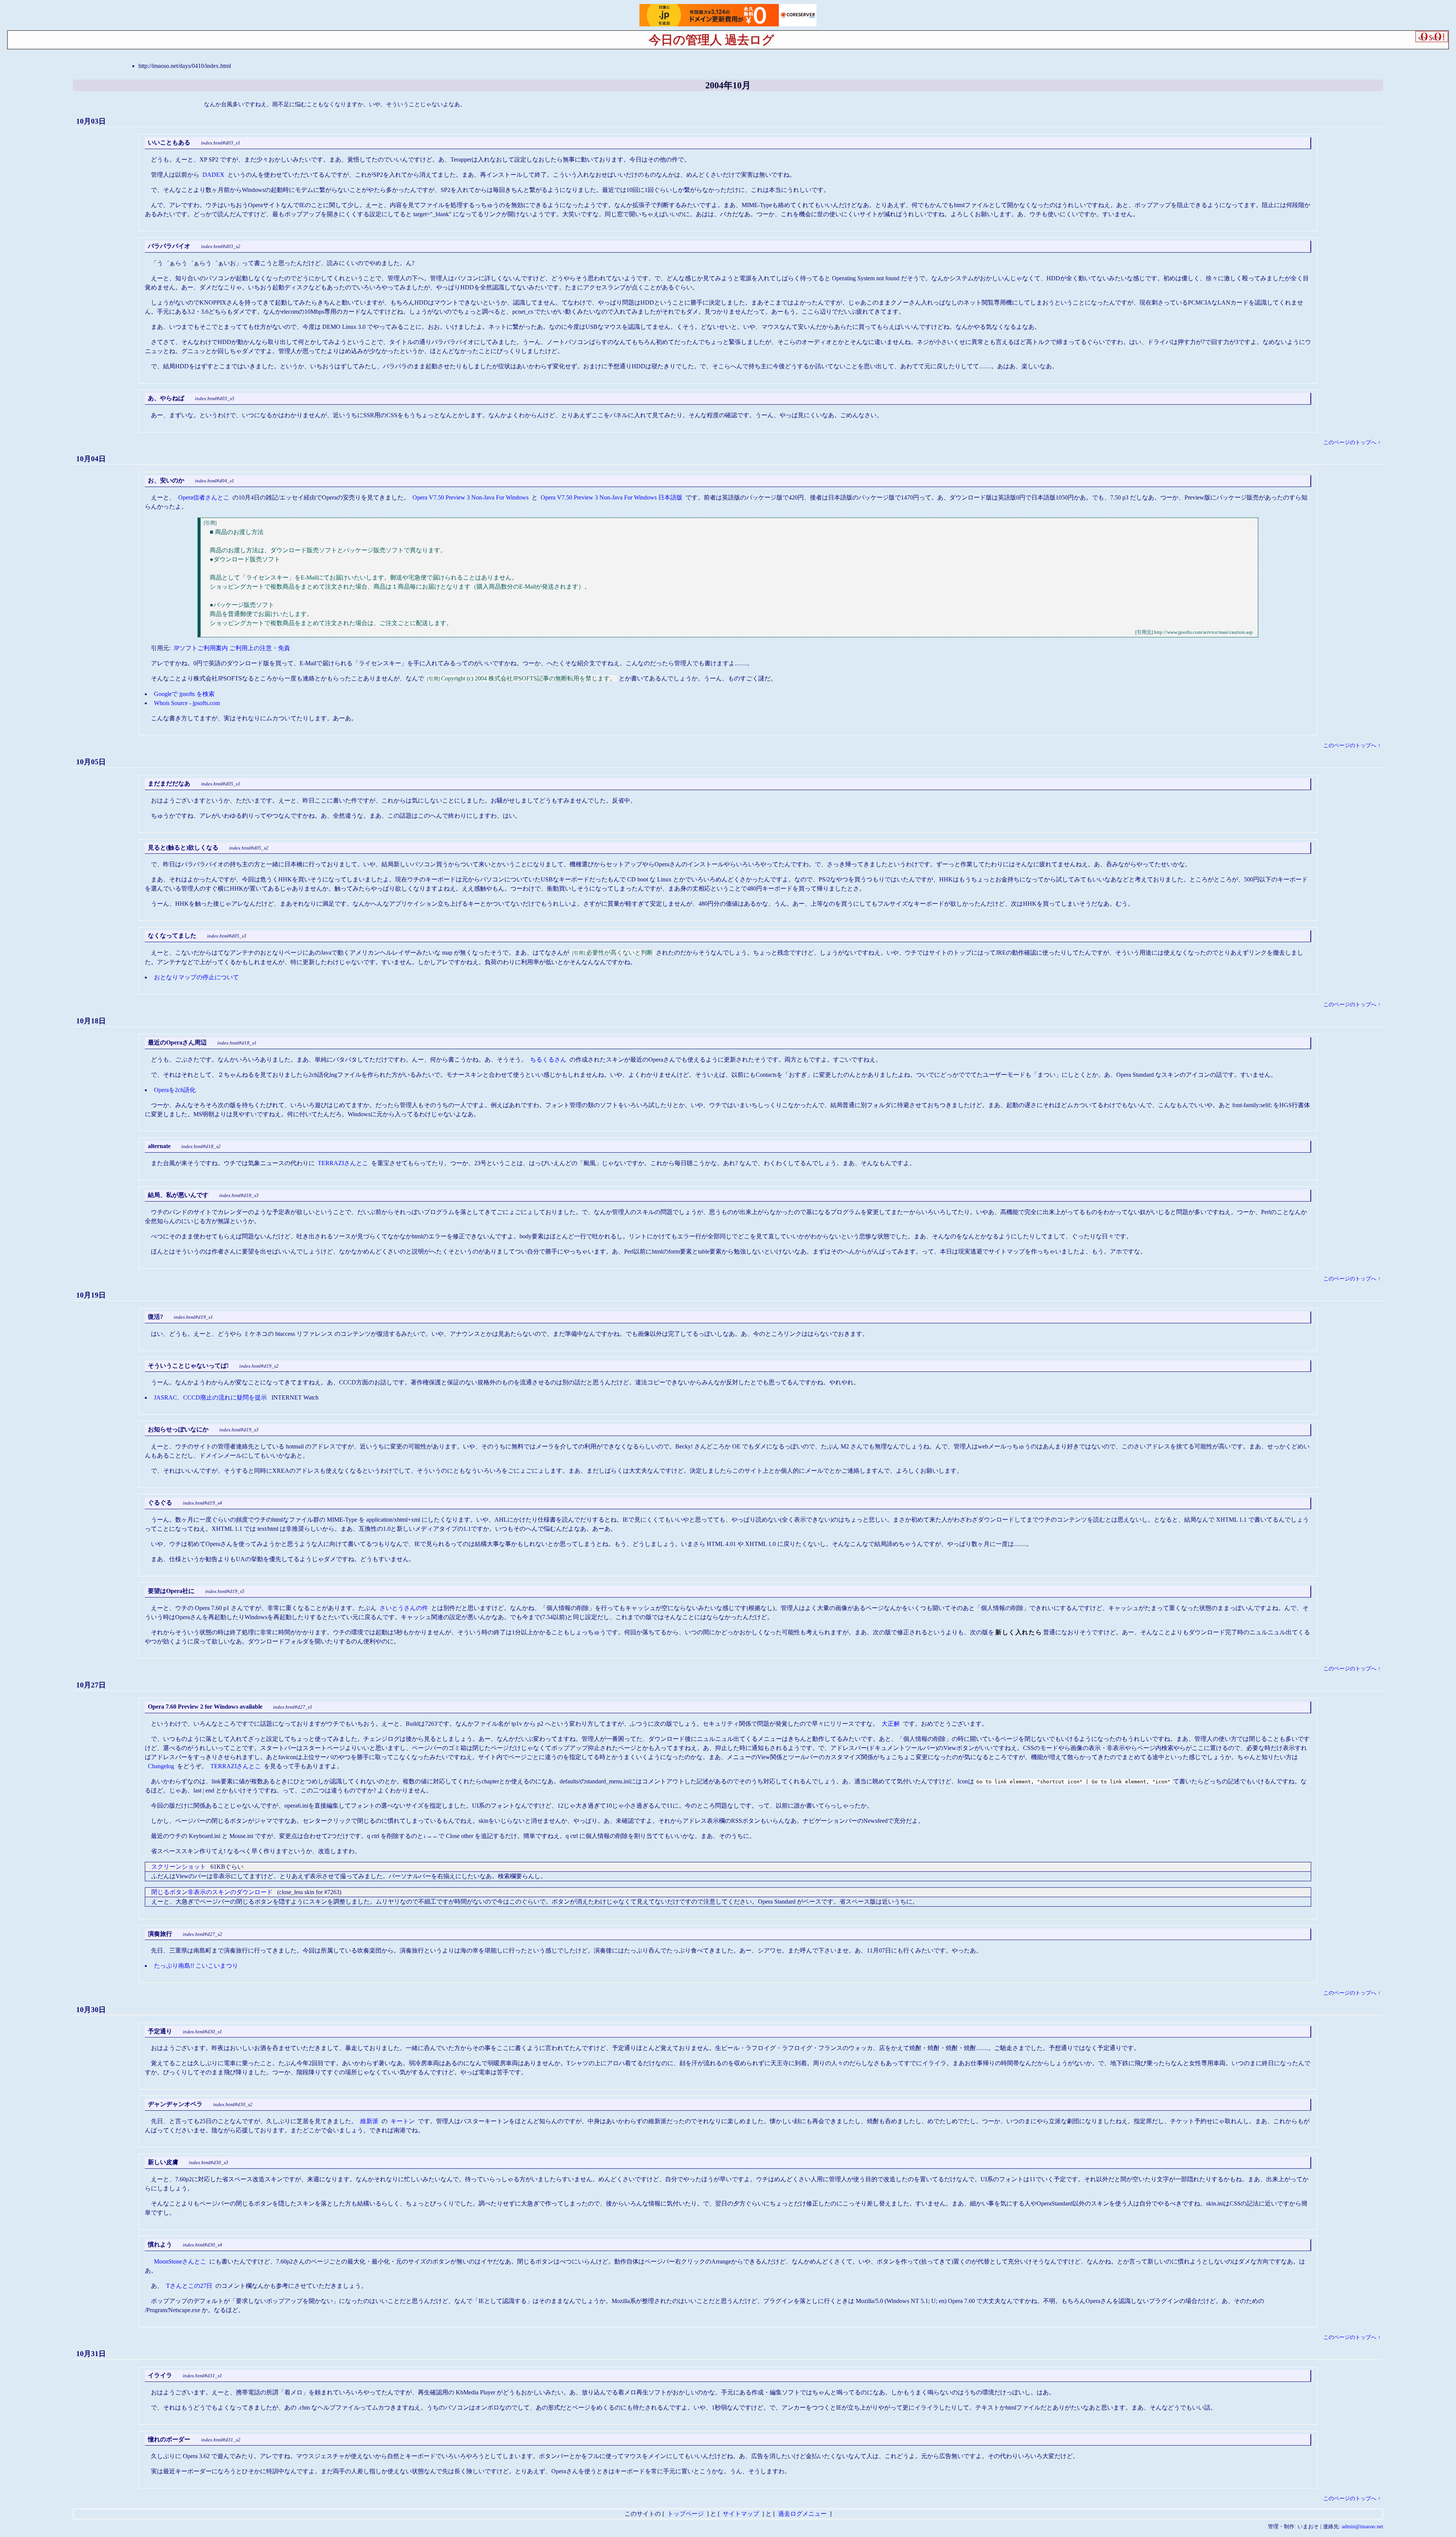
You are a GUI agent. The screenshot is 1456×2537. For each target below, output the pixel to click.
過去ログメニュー (802, 2514)
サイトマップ (741, 2514)
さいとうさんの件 (404, 1608)
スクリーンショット (179, 1867)
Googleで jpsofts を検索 (184, 694)
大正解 (891, 1724)
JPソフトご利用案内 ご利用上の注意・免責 (232, 648)
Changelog (161, 1766)
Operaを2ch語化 (175, 1090)
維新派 (369, 2121)
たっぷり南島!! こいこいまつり (196, 1966)
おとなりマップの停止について (196, 977)
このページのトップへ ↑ (1352, 442)
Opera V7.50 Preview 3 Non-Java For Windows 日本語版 (612, 497)
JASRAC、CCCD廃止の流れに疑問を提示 (210, 1397)
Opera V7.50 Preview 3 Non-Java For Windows (471, 497)
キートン (403, 2121)
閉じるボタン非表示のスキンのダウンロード (212, 1892)
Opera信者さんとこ (204, 497)
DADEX (213, 175)
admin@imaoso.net (1363, 2526)
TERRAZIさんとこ (343, 1163)
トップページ (686, 2514)
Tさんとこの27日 (189, 2286)
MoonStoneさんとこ (180, 2261)
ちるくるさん (548, 1060)
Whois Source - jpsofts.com (187, 703)
